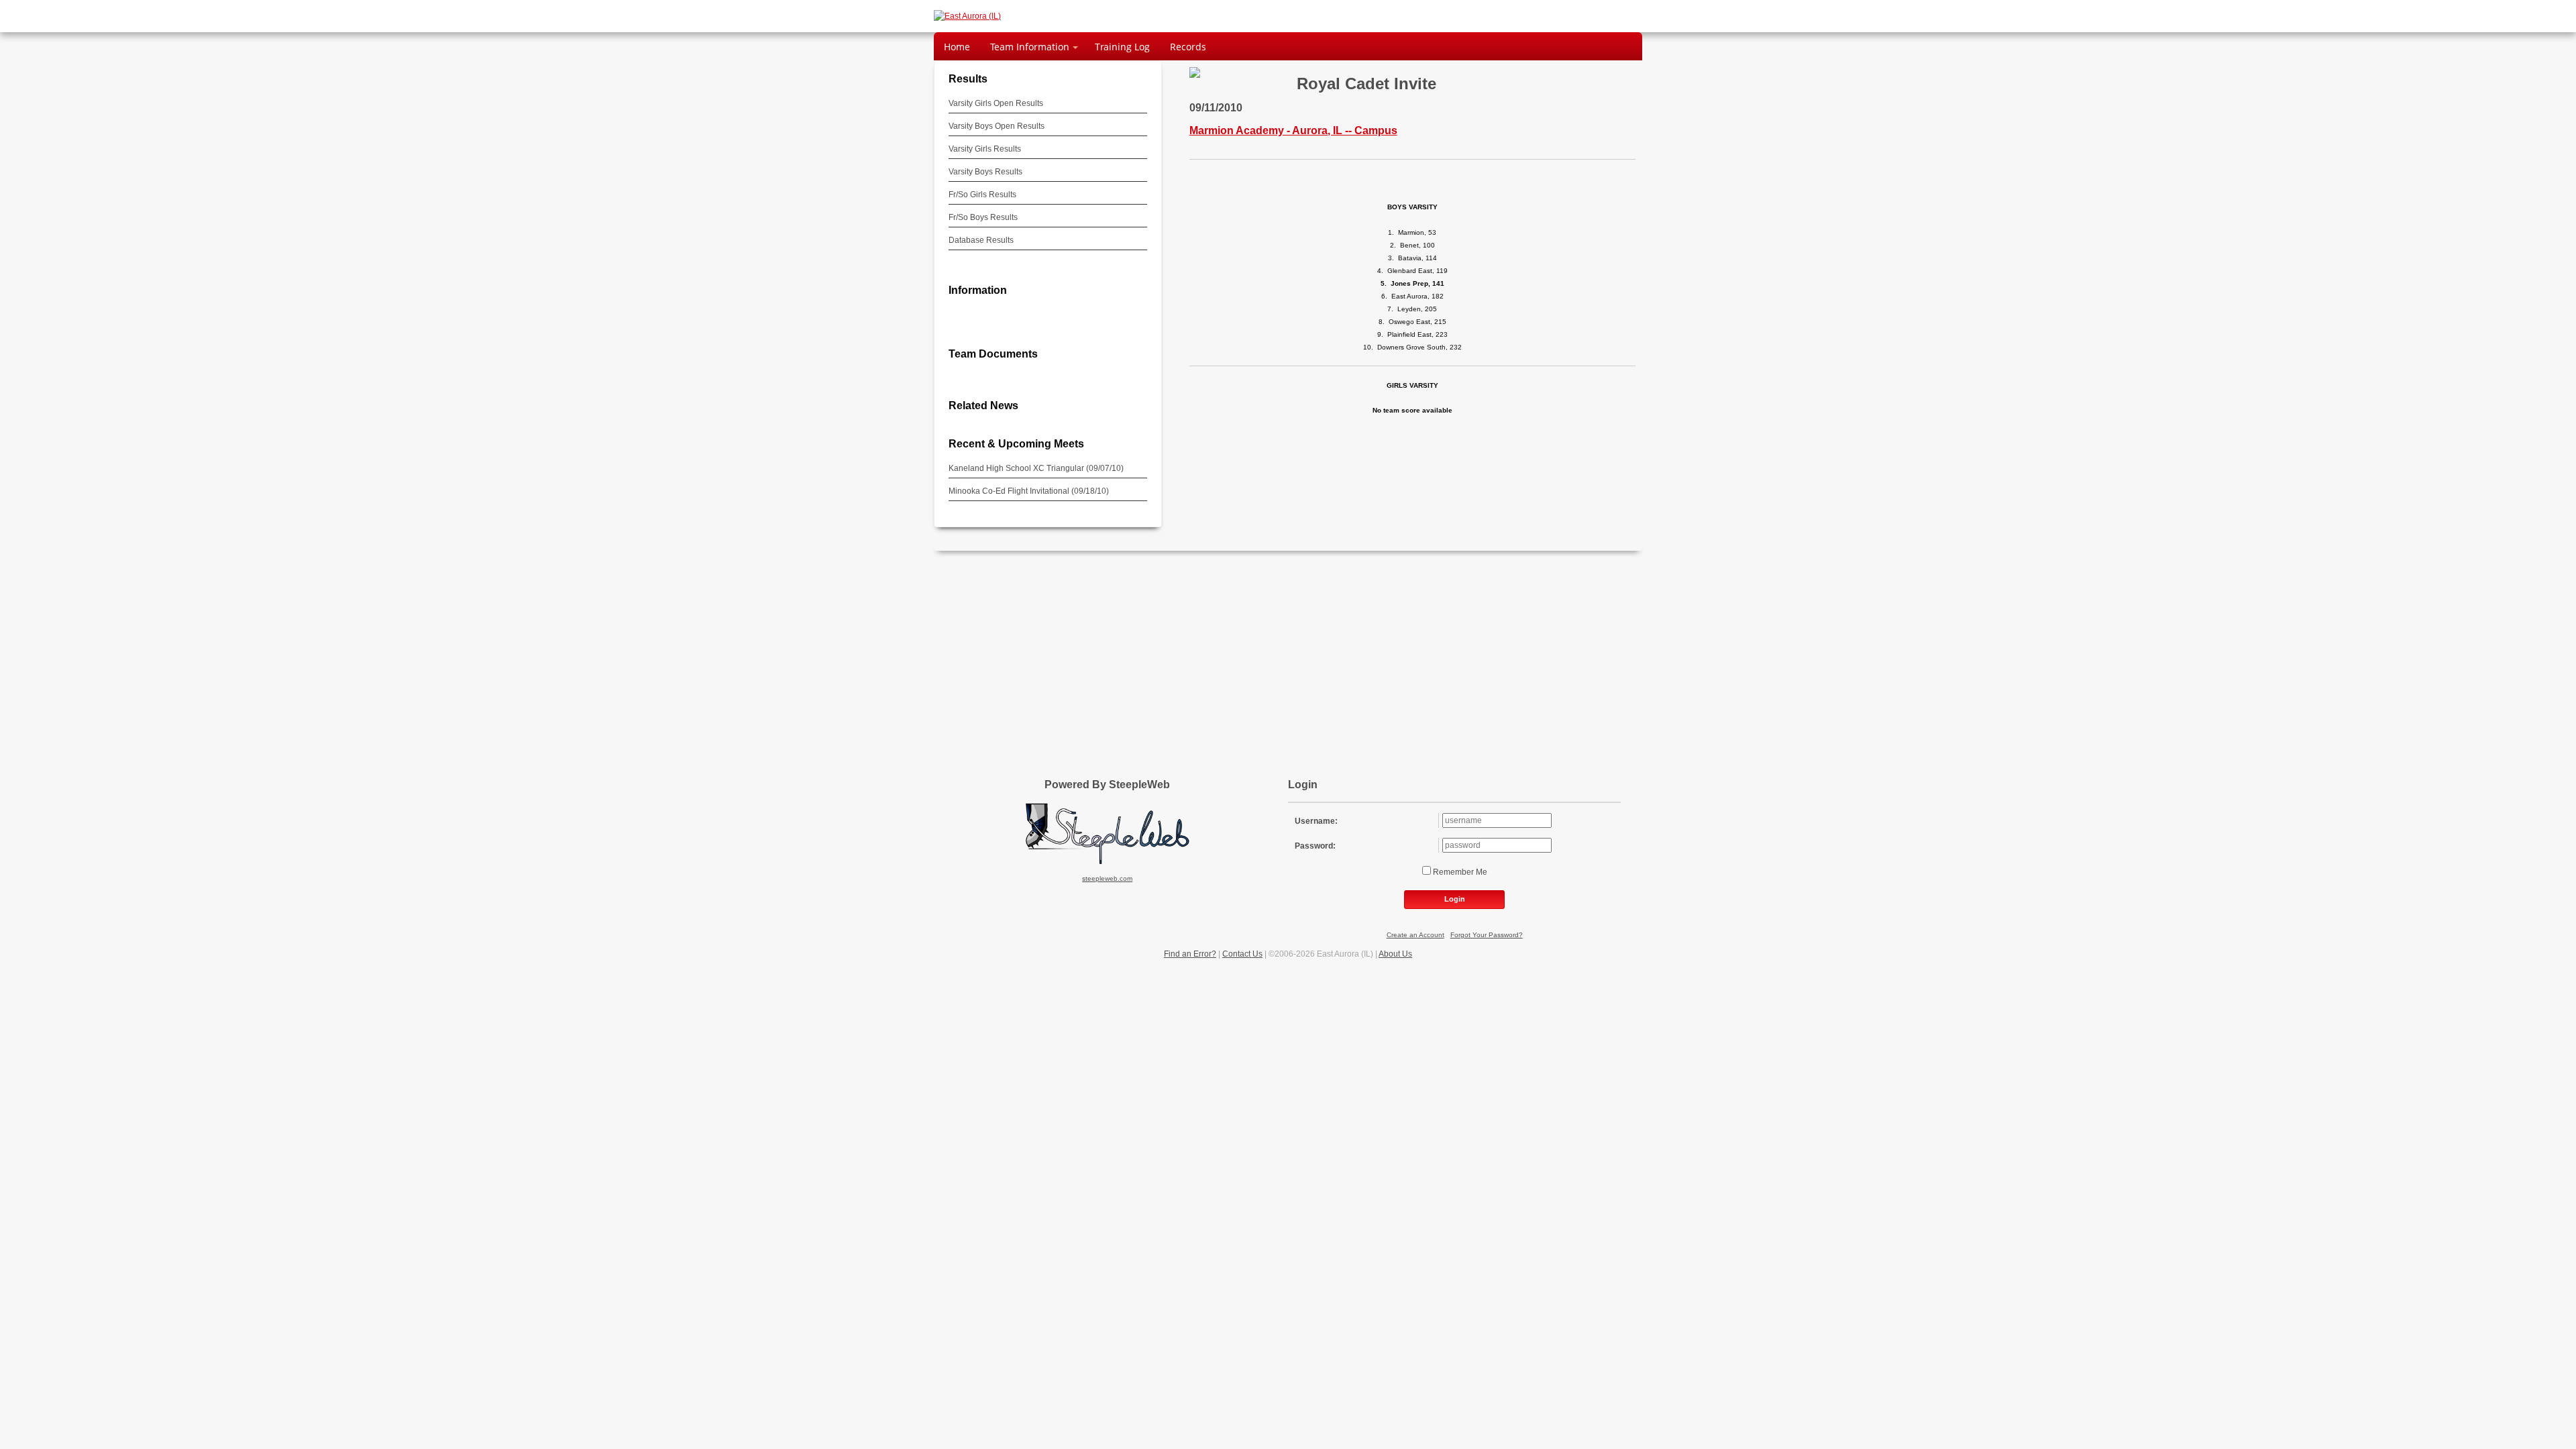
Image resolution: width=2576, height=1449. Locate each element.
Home (957, 47)
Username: (1316, 821)
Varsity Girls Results (985, 149)
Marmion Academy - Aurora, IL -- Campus (1293, 130)
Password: (1315, 846)
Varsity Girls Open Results (996, 103)
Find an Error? (1190, 954)
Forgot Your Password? (1487, 935)
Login (1455, 899)
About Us (1395, 954)
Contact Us (1242, 954)
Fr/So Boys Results (983, 217)
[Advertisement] (1288, 658)
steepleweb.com (1107, 878)
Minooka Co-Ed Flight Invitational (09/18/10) (1029, 491)
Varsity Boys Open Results (997, 126)
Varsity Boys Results (985, 172)
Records (1188, 47)
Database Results (981, 240)
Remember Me (1459, 872)
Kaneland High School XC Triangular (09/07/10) (1036, 468)
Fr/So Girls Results (982, 195)
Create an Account (1415, 935)
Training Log (1122, 47)
